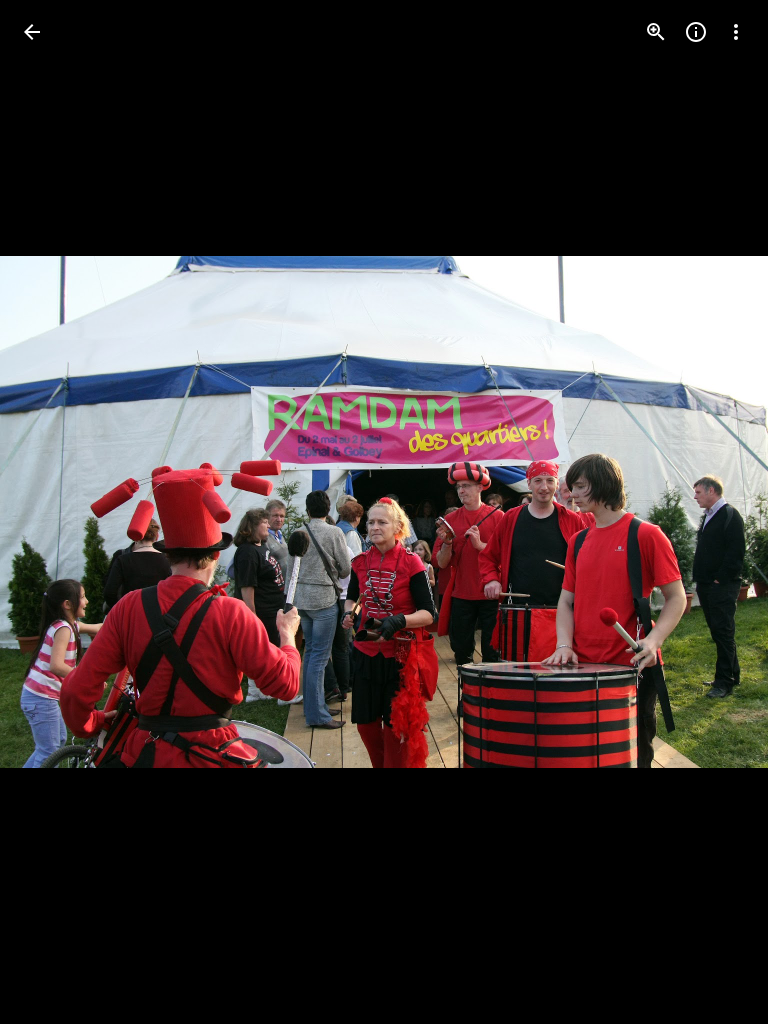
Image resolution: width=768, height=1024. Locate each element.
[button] (56, 512)
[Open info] (696, 32)
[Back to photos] (32, 32)
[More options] (736, 32)
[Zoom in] (656, 32)
